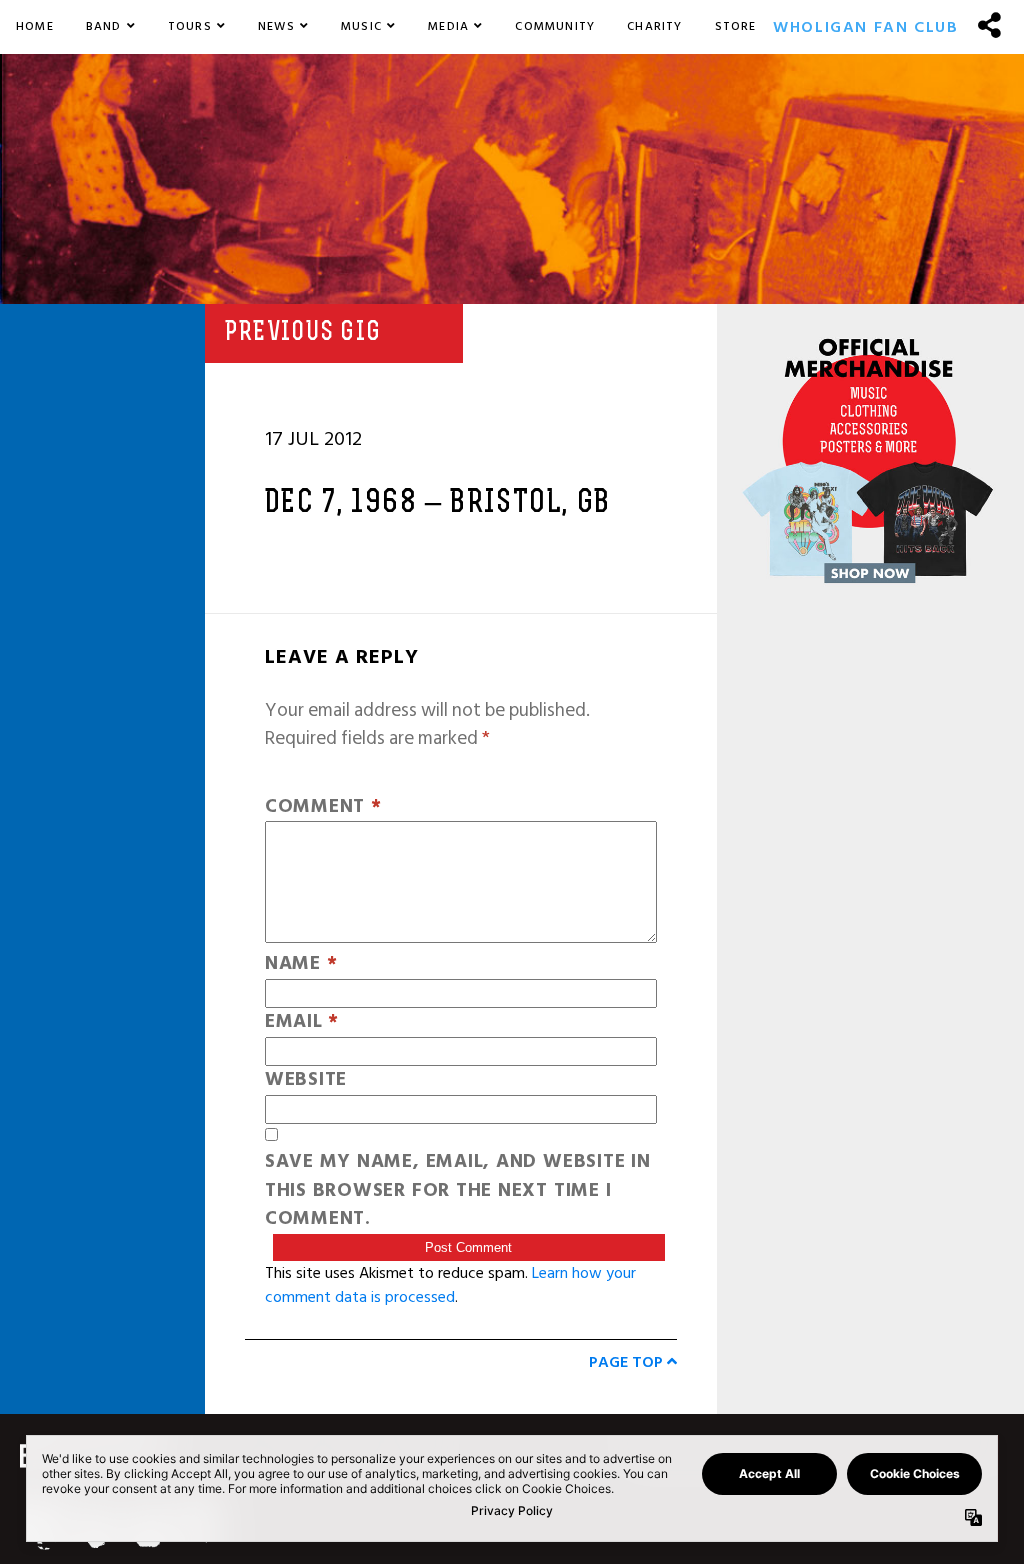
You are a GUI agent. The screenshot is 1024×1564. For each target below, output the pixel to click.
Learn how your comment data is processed (450, 1285)
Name (301, 964)
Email (302, 1022)
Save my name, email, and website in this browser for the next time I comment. (458, 1191)
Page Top (628, 1362)
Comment (323, 807)
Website (306, 1080)
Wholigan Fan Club (865, 27)
